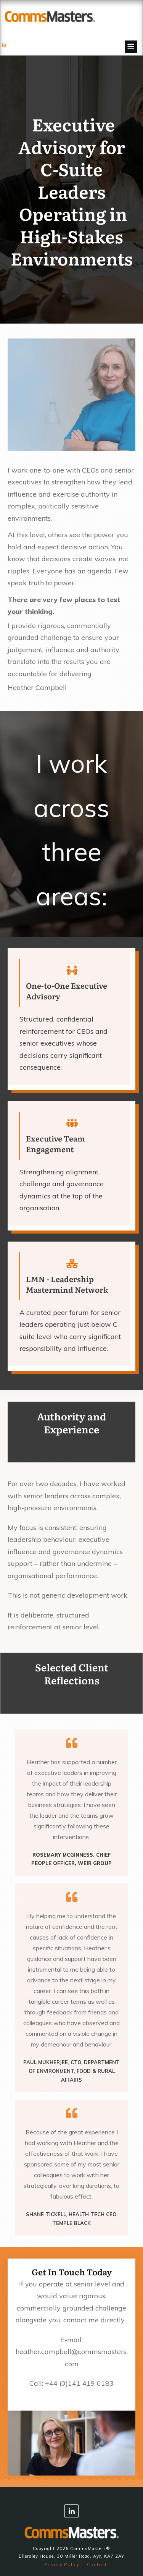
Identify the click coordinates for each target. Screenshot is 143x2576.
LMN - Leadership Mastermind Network (67, 1284)
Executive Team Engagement (55, 1143)
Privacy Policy (62, 2564)
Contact (97, 2564)
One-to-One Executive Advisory (67, 991)
